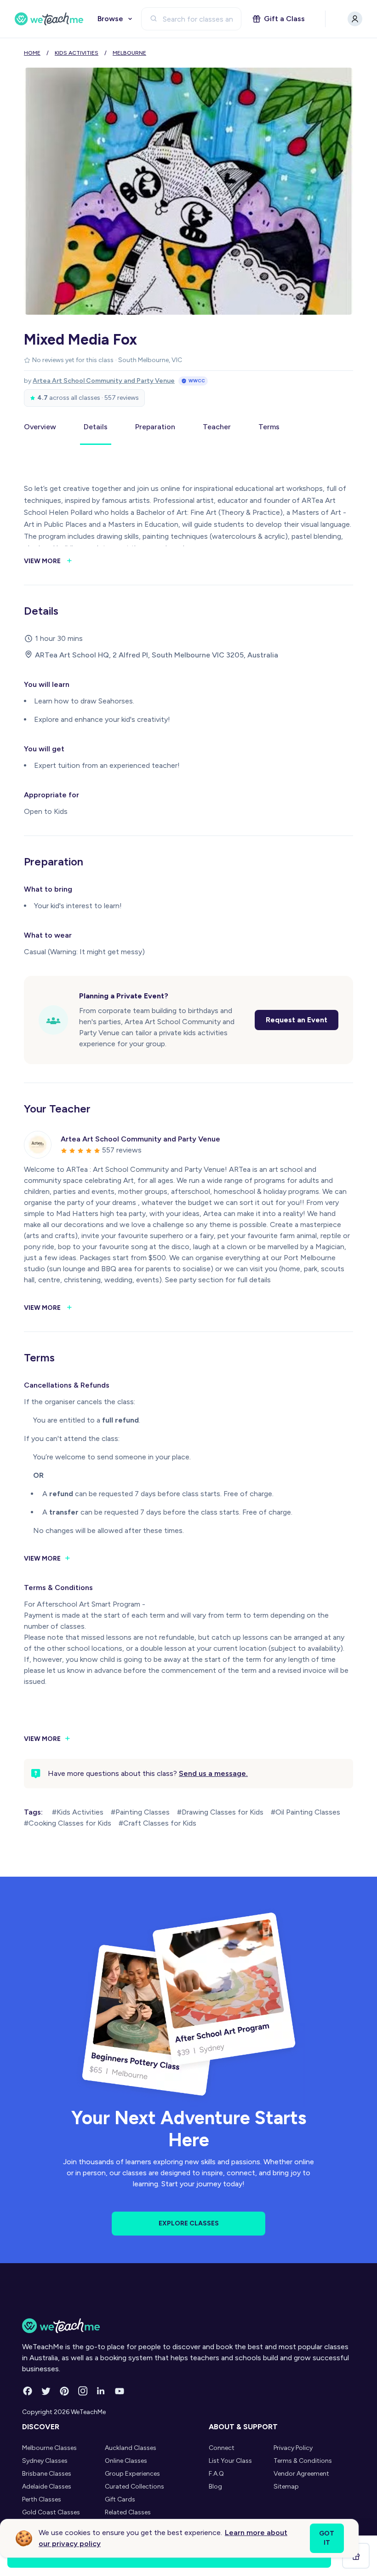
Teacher (217, 427)
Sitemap (286, 2487)
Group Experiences (132, 2474)
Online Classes (126, 2461)
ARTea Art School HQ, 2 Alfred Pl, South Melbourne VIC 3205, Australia (157, 655)
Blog (215, 2487)
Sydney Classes (45, 2461)
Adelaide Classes (47, 2487)
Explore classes (189, 2223)
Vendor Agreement (301, 2474)
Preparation (155, 427)
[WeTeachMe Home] (188, 2326)
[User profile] (355, 19)
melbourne (129, 53)
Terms (269, 427)
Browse (110, 19)
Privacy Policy (293, 2448)
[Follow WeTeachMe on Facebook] (28, 2391)
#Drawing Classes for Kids (220, 1812)
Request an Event (297, 1020)
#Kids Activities (78, 1812)
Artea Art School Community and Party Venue (104, 381)
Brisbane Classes (47, 2474)
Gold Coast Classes (51, 2512)
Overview (40, 427)
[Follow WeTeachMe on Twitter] (46, 2391)
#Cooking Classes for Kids (68, 1823)
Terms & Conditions (303, 2461)
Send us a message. (213, 1773)
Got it (327, 2538)
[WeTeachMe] (49, 19)
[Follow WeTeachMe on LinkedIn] (101, 2391)
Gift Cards (120, 2499)
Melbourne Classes (49, 2448)
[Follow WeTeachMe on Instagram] (83, 2391)
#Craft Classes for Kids (157, 1823)
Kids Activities (77, 53)
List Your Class (230, 2461)
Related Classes (128, 2512)
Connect (222, 2448)
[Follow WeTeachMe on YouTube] (120, 2391)
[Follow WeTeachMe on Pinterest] (64, 2391)
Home (32, 53)
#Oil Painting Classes (306, 1812)
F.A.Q (216, 2474)
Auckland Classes (131, 2448)
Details (96, 427)
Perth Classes (42, 2499)
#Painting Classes (140, 1812)
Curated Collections (134, 2487)
